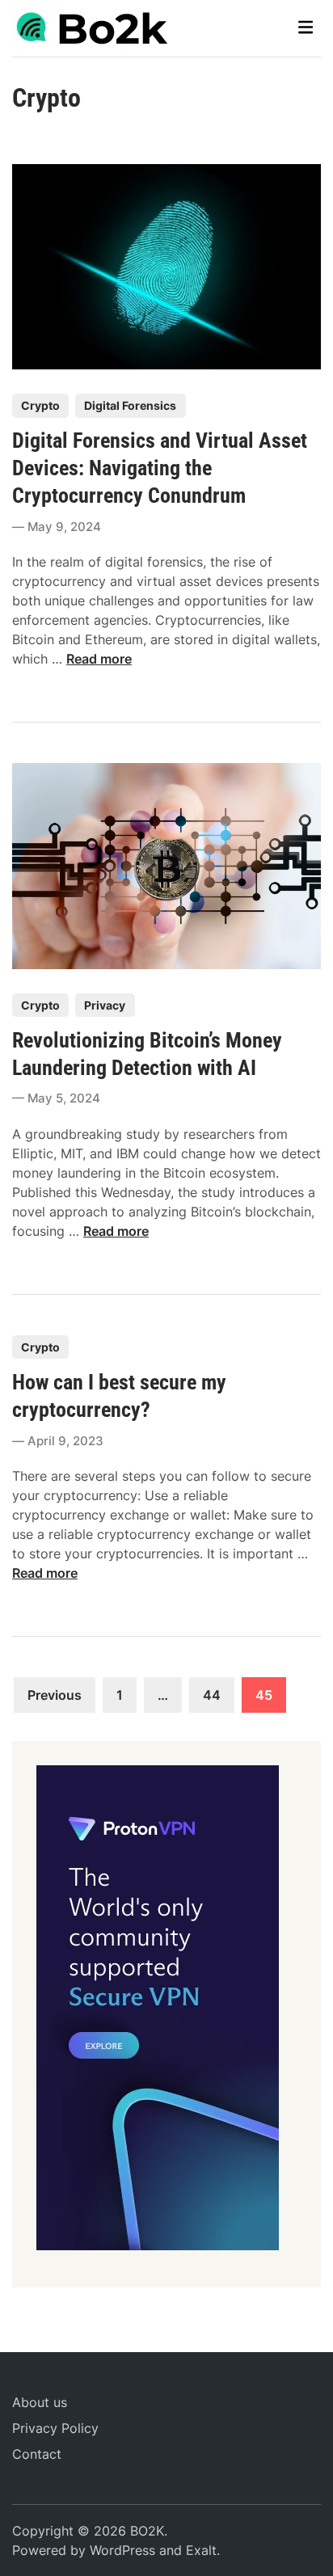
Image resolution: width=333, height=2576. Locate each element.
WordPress (122, 2550)
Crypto (40, 405)
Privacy (105, 1005)
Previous (55, 1695)
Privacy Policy (55, 2428)
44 (212, 1695)
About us (40, 2402)
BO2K (147, 2531)
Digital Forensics (130, 405)
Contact (37, 2454)
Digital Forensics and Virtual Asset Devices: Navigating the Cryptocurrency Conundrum (160, 468)
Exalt (201, 2550)
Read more (99, 659)
